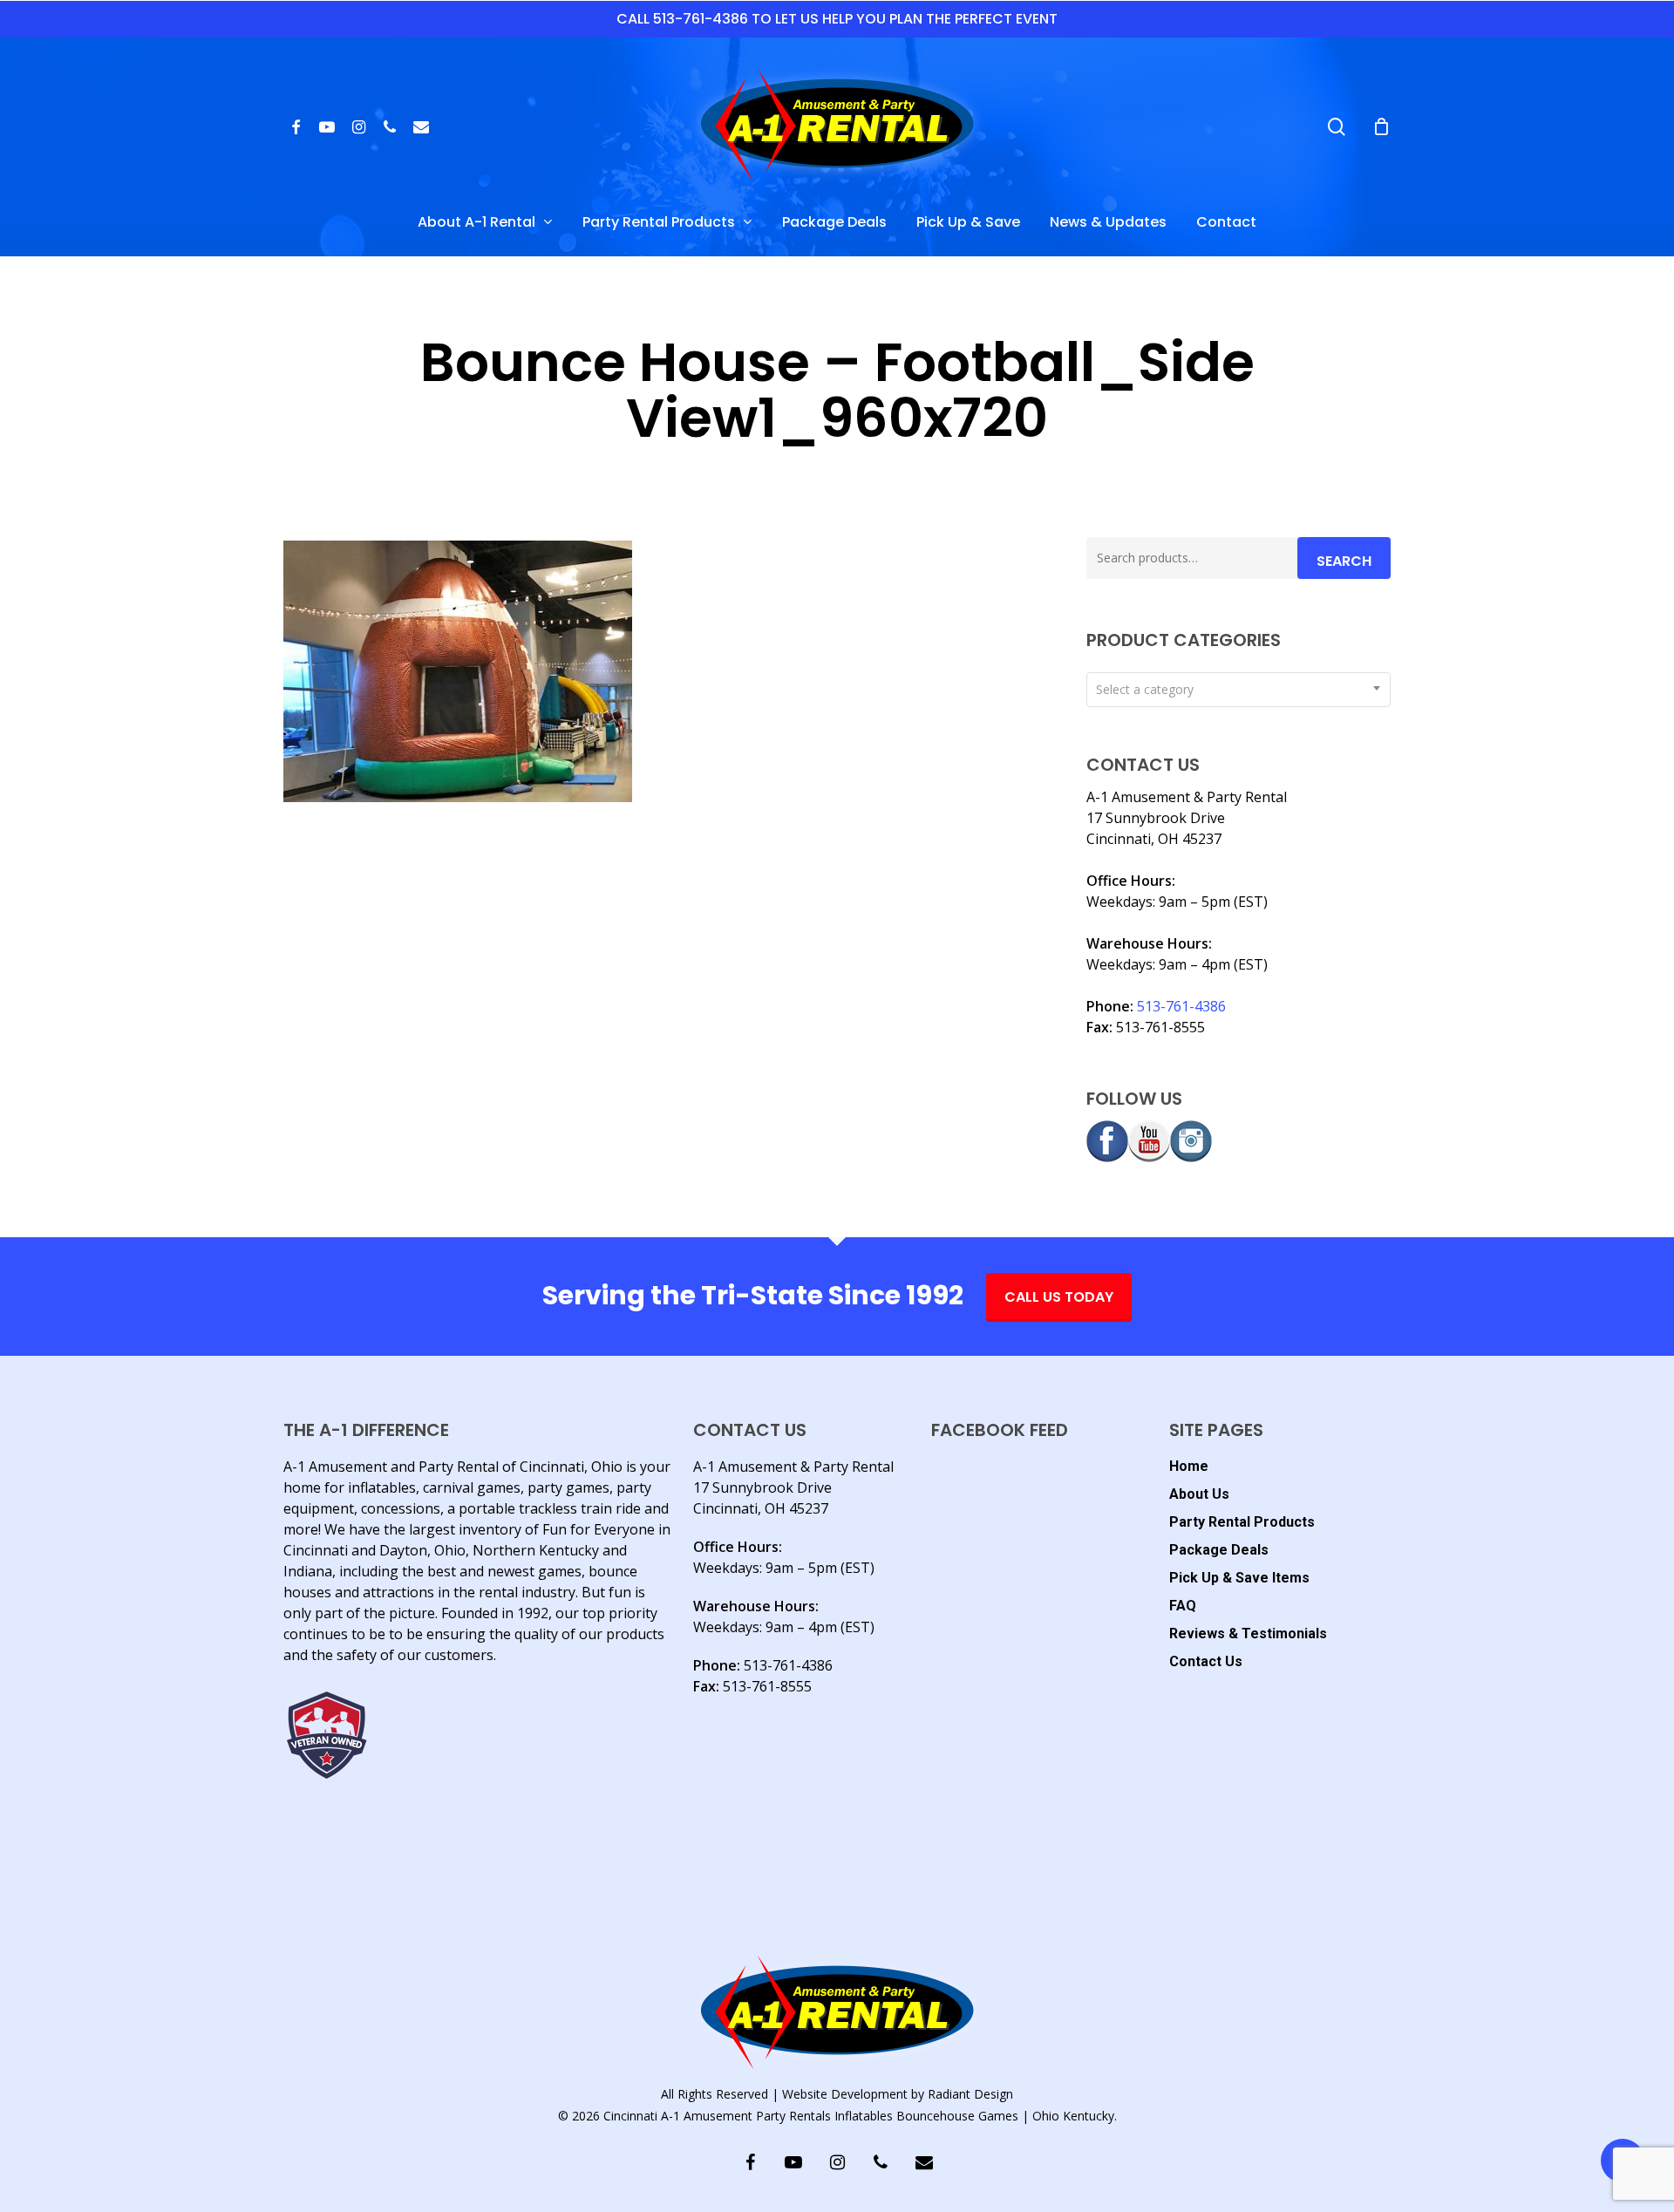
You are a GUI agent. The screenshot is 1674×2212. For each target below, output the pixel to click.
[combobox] (1238, 690)
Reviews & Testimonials (1248, 1633)
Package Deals (1219, 1550)
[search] (1337, 127)
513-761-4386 (1181, 1006)
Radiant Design (970, 2094)
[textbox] (1238, 690)
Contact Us (1206, 1661)
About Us (1199, 1494)
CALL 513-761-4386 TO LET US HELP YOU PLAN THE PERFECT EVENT (837, 19)
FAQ (1183, 1606)
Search (1344, 561)
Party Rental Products (1242, 1522)
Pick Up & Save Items (1239, 1578)
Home (1189, 1466)
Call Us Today (1059, 1297)
